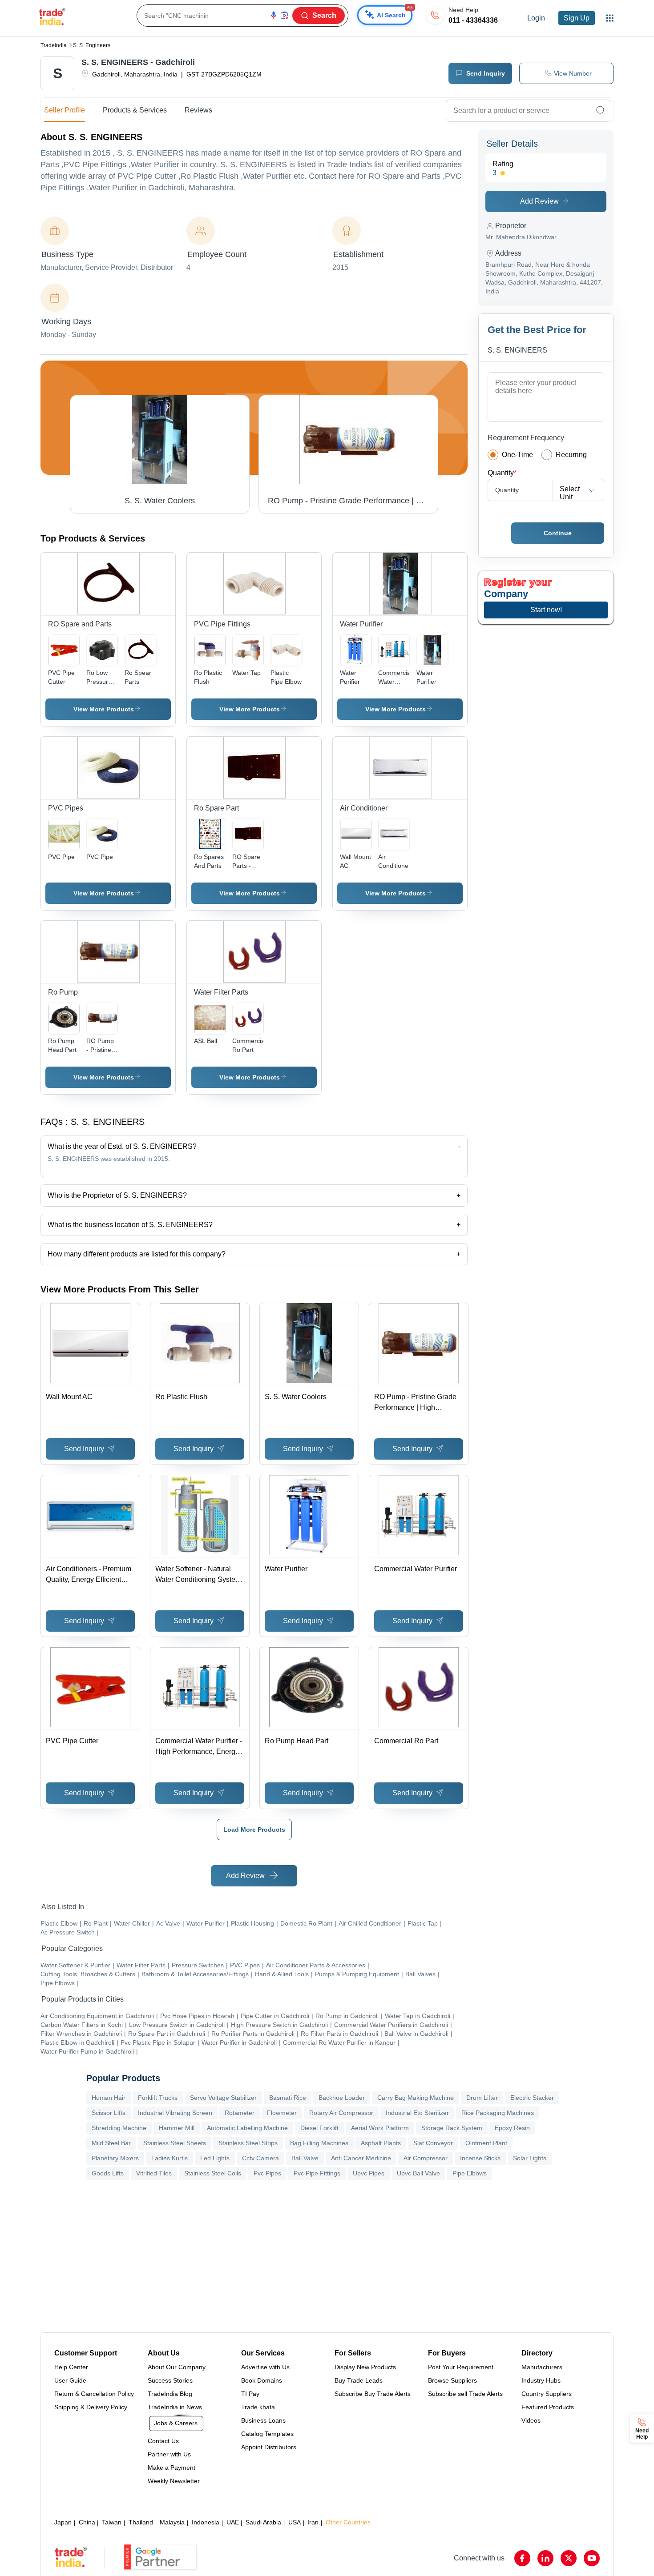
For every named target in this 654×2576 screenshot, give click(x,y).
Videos (531, 2420)
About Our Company (177, 2367)
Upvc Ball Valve (418, 2173)
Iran (313, 2522)
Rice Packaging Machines (498, 2113)
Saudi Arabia (263, 2522)
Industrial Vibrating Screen (175, 2113)
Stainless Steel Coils (213, 2173)
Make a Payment (172, 2468)
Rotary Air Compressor (341, 2113)
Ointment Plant (486, 2143)
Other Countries (348, 2522)
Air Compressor (426, 2158)
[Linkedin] (545, 2558)
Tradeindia (54, 45)
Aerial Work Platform (380, 2128)
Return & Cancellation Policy (94, 2394)
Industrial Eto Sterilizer (417, 2113)
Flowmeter (282, 2113)
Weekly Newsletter (174, 2481)
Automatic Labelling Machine (247, 2128)
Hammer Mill (177, 2128)
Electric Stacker (532, 2098)
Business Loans (263, 2420)
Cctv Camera (260, 2158)
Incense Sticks (480, 2158)
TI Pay (250, 2394)
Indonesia (206, 2522)
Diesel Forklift (319, 2128)
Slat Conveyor (433, 2143)
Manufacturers (542, 2367)
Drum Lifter (482, 2098)
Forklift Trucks (158, 2098)
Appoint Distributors (269, 2447)
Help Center (71, 2367)
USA (295, 2522)
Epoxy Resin (512, 2128)
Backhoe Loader (342, 2098)
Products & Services (135, 110)
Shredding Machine (119, 2128)
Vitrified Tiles (154, 2173)
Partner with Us (169, 2454)
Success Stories (170, 2380)
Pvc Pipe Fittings (317, 2173)
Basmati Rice (288, 2098)
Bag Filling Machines (319, 2143)
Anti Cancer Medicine (361, 2158)
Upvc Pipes (369, 2173)
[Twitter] (569, 2558)
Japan (63, 2522)
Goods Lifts (108, 2173)
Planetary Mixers (115, 2158)
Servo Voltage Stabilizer (223, 2098)
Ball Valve (305, 2158)
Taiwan (112, 2522)
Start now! (546, 610)
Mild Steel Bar (111, 2143)
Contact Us (163, 2441)
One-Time (517, 455)
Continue (558, 533)
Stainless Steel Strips (248, 2143)
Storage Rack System (452, 2128)
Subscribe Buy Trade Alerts (373, 2394)
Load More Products (254, 1830)
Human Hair (109, 2098)
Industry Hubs (541, 2380)
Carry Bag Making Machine (416, 2098)
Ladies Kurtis (170, 2158)
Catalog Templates (267, 2434)
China (87, 2522)
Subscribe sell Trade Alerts (465, 2394)
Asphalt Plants (381, 2143)
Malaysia (172, 2522)
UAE (233, 2522)
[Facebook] (522, 2558)
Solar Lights (530, 2158)
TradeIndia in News (175, 2407)
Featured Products (548, 2407)
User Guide (70, 2380)
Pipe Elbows (470, 2173)
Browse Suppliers (452, 2380)
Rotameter (240, 2113)
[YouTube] (592, 2558)
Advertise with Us (265, 2367)
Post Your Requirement (461, 2367)
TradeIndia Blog (170, 2394)
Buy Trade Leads (359, 2380)
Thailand (141, 2522)
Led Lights (215, 2158)
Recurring (571, 455)
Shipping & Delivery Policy (91, 2407)
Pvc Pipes (267, 2173)
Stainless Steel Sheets (175, 2143)
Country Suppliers (547, 2394)
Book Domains (262, 2380)
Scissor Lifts (109, 2113)
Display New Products (365, 2367)
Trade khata (258, 2407)
